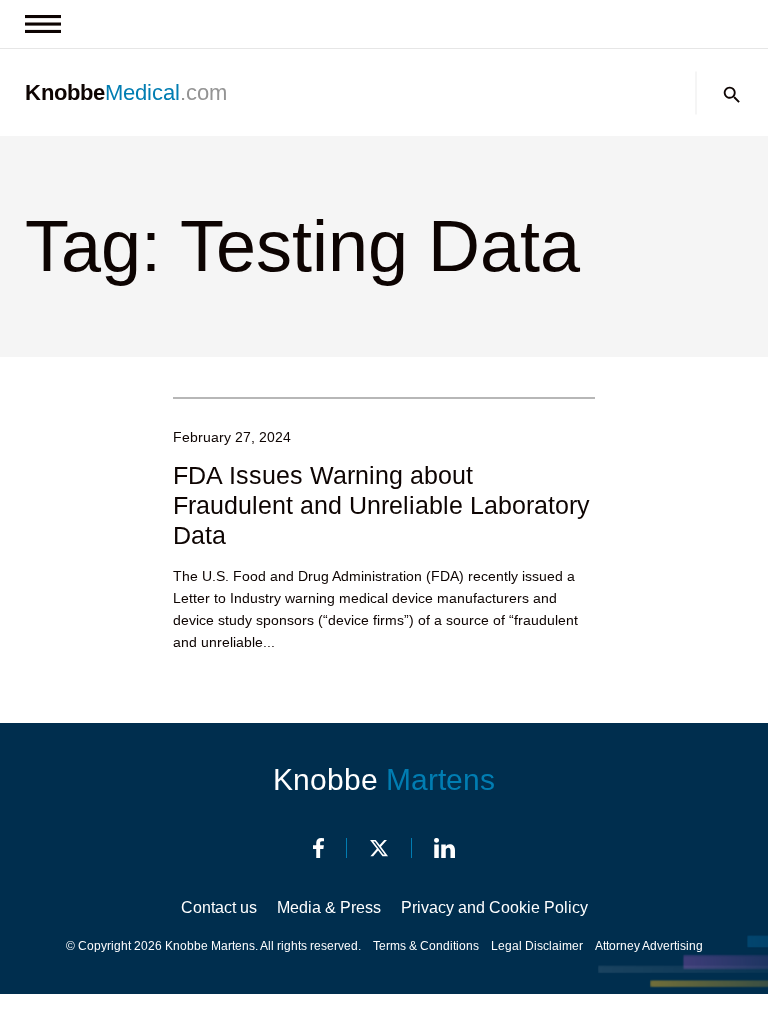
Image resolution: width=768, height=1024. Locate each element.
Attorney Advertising (649, 946)
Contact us (219, 907)
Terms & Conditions (426, 946)
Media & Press (329, 907)
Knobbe (384, 779)
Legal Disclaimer (537, 946)
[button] (732, 95)
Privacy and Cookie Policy (494, 907)
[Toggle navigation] (43, 24)
